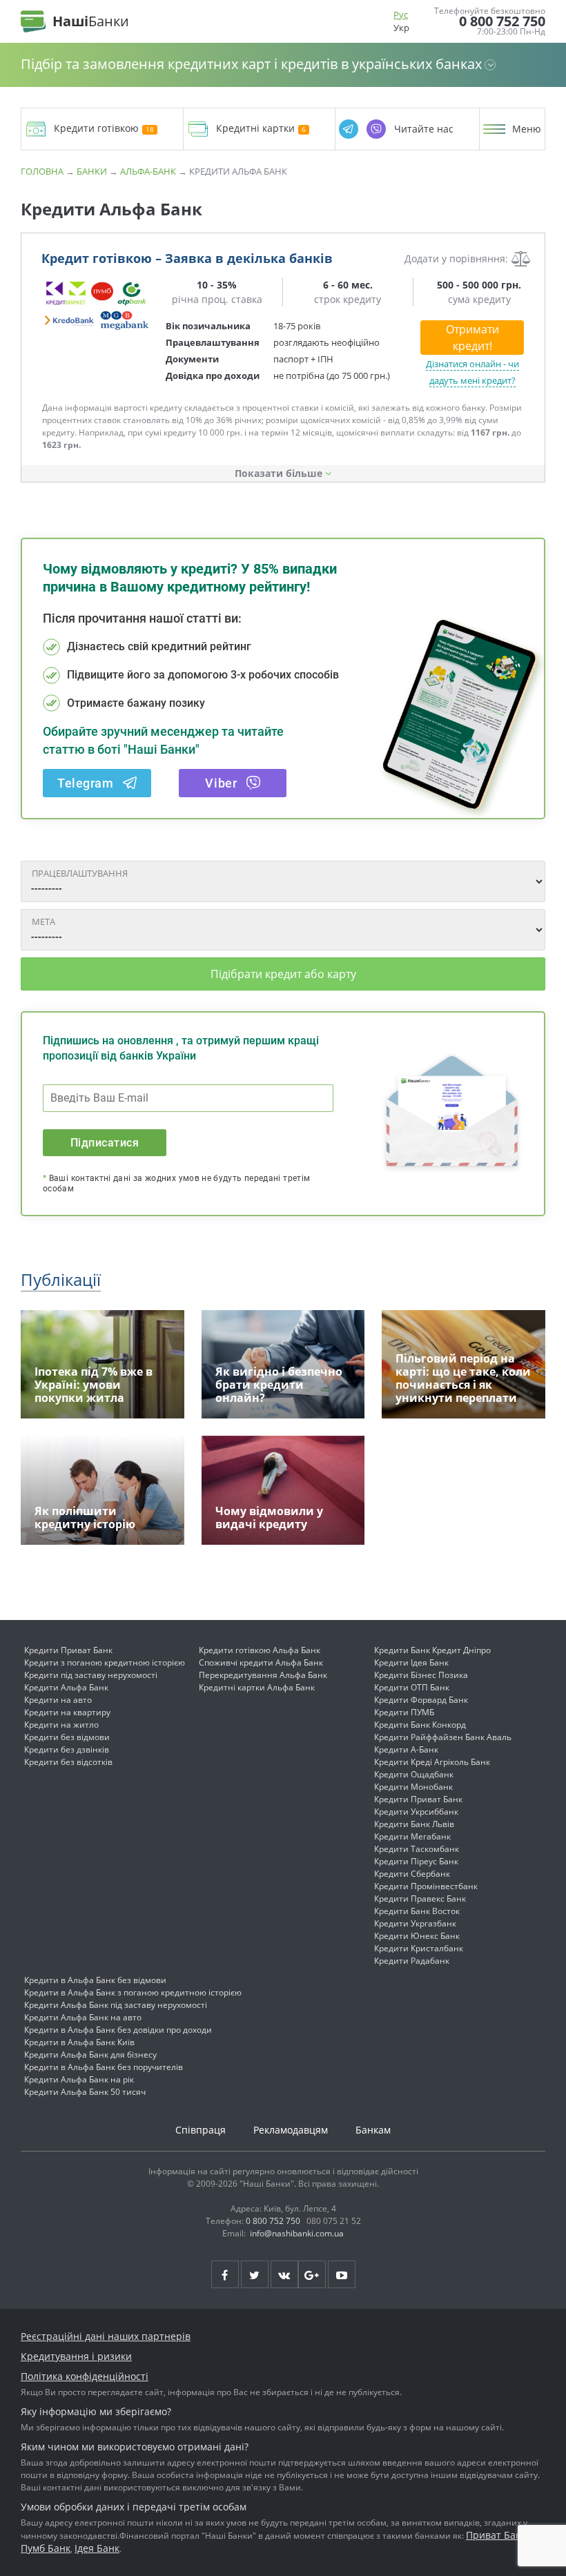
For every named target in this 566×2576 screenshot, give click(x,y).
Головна (42, 171)
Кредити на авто (58, 1700)
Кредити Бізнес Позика (421, 1675)
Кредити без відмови (67, 1737)
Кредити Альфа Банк (66, 1687)
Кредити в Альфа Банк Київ (79, 2042)
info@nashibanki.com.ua (297, 2233)
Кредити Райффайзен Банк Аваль (443, 1737)
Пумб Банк (46, 2548)
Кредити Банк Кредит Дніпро (432, 1650)
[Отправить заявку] (97, 305)
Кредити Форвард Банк (421, 1700)
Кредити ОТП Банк (412, 1687)
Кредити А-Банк (406, 1749)
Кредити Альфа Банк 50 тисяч (85, 2092)
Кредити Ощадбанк (414, 1774)
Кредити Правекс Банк (420, 1899)
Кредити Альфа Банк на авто (83, 2017)
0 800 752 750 (502, 21)
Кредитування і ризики (76, 2356)
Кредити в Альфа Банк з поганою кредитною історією (133, 1992)
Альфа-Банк (148, 171)
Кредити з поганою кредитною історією (105, 1662)
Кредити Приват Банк (68, 1650)
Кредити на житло (61, 1725)
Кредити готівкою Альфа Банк (260, 1650)
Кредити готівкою (96, 129)
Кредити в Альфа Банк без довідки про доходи (118, 2030)
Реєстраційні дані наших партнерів (106, 2336)
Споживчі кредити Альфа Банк (261, 1662)
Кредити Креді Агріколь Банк (432, 1762)
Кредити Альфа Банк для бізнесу (90, 2055)
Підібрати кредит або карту (283, 974)
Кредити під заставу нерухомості (91, 1675)
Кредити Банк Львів (414, 1824)
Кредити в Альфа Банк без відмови (95, 1980)
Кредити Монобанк (413, 1787)
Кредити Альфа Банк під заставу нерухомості (116, 2005)
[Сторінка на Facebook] (225, 2274)
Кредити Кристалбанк (419, 1948)
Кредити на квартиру (67, 1712)
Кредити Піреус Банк (416, 1861)
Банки (92, 171)
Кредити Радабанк (412, 1961)
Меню (527, 129)
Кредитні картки (255, 129)
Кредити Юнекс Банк (417, 1936)
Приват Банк (496, 2535)
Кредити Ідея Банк (411, 1662)
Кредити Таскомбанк (417, 1849)
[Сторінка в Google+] (312, 2274)
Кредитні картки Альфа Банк (257, 1687)
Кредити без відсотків (68, 1762)
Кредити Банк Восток (417, 1911)
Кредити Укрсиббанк (416, 1812)
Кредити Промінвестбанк (426, 1886)
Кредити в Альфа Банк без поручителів (104, 2067)
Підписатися (105, 1143)
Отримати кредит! (472, 338)
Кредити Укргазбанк (415, 1923)
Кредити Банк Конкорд (420, 1725)
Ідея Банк (97, 2548)
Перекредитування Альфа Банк (263, 1675)
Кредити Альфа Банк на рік (79, 2079)
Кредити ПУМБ (404, 1712)
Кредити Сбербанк (412, 1874)
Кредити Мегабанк (412, 1836)
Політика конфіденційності (85, 2376)
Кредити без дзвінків (67, 1749)
